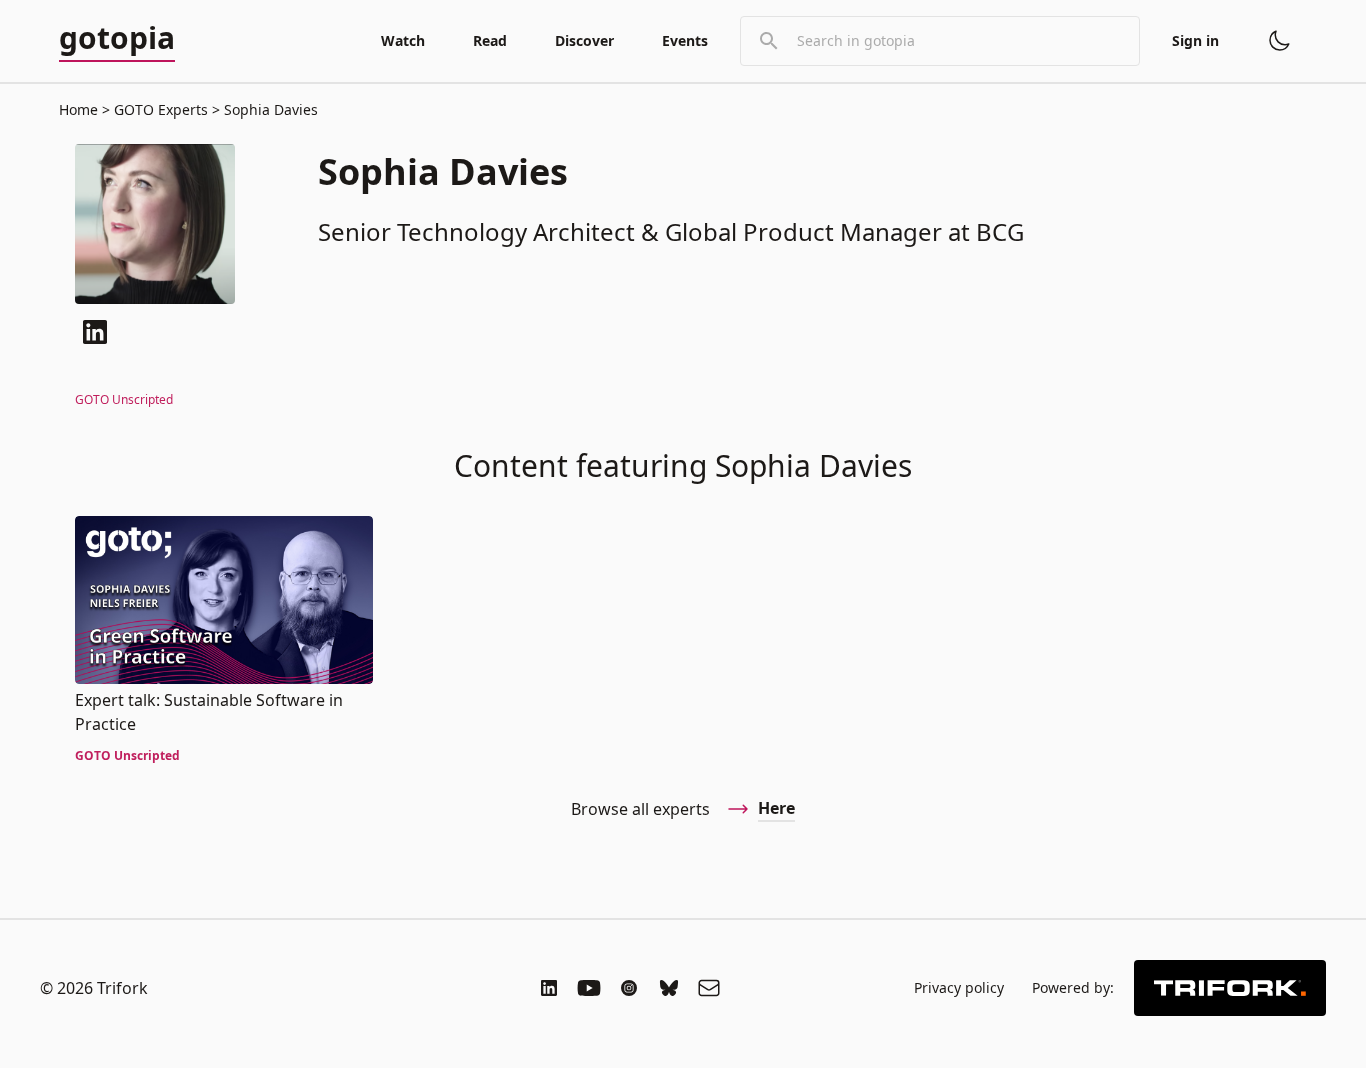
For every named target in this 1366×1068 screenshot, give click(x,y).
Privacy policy (959, 987)
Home (78, 109)
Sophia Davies (269, 109)
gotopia (117, 39)
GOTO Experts (161, 109)
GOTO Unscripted (124, 399)
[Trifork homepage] (1230, 988)
